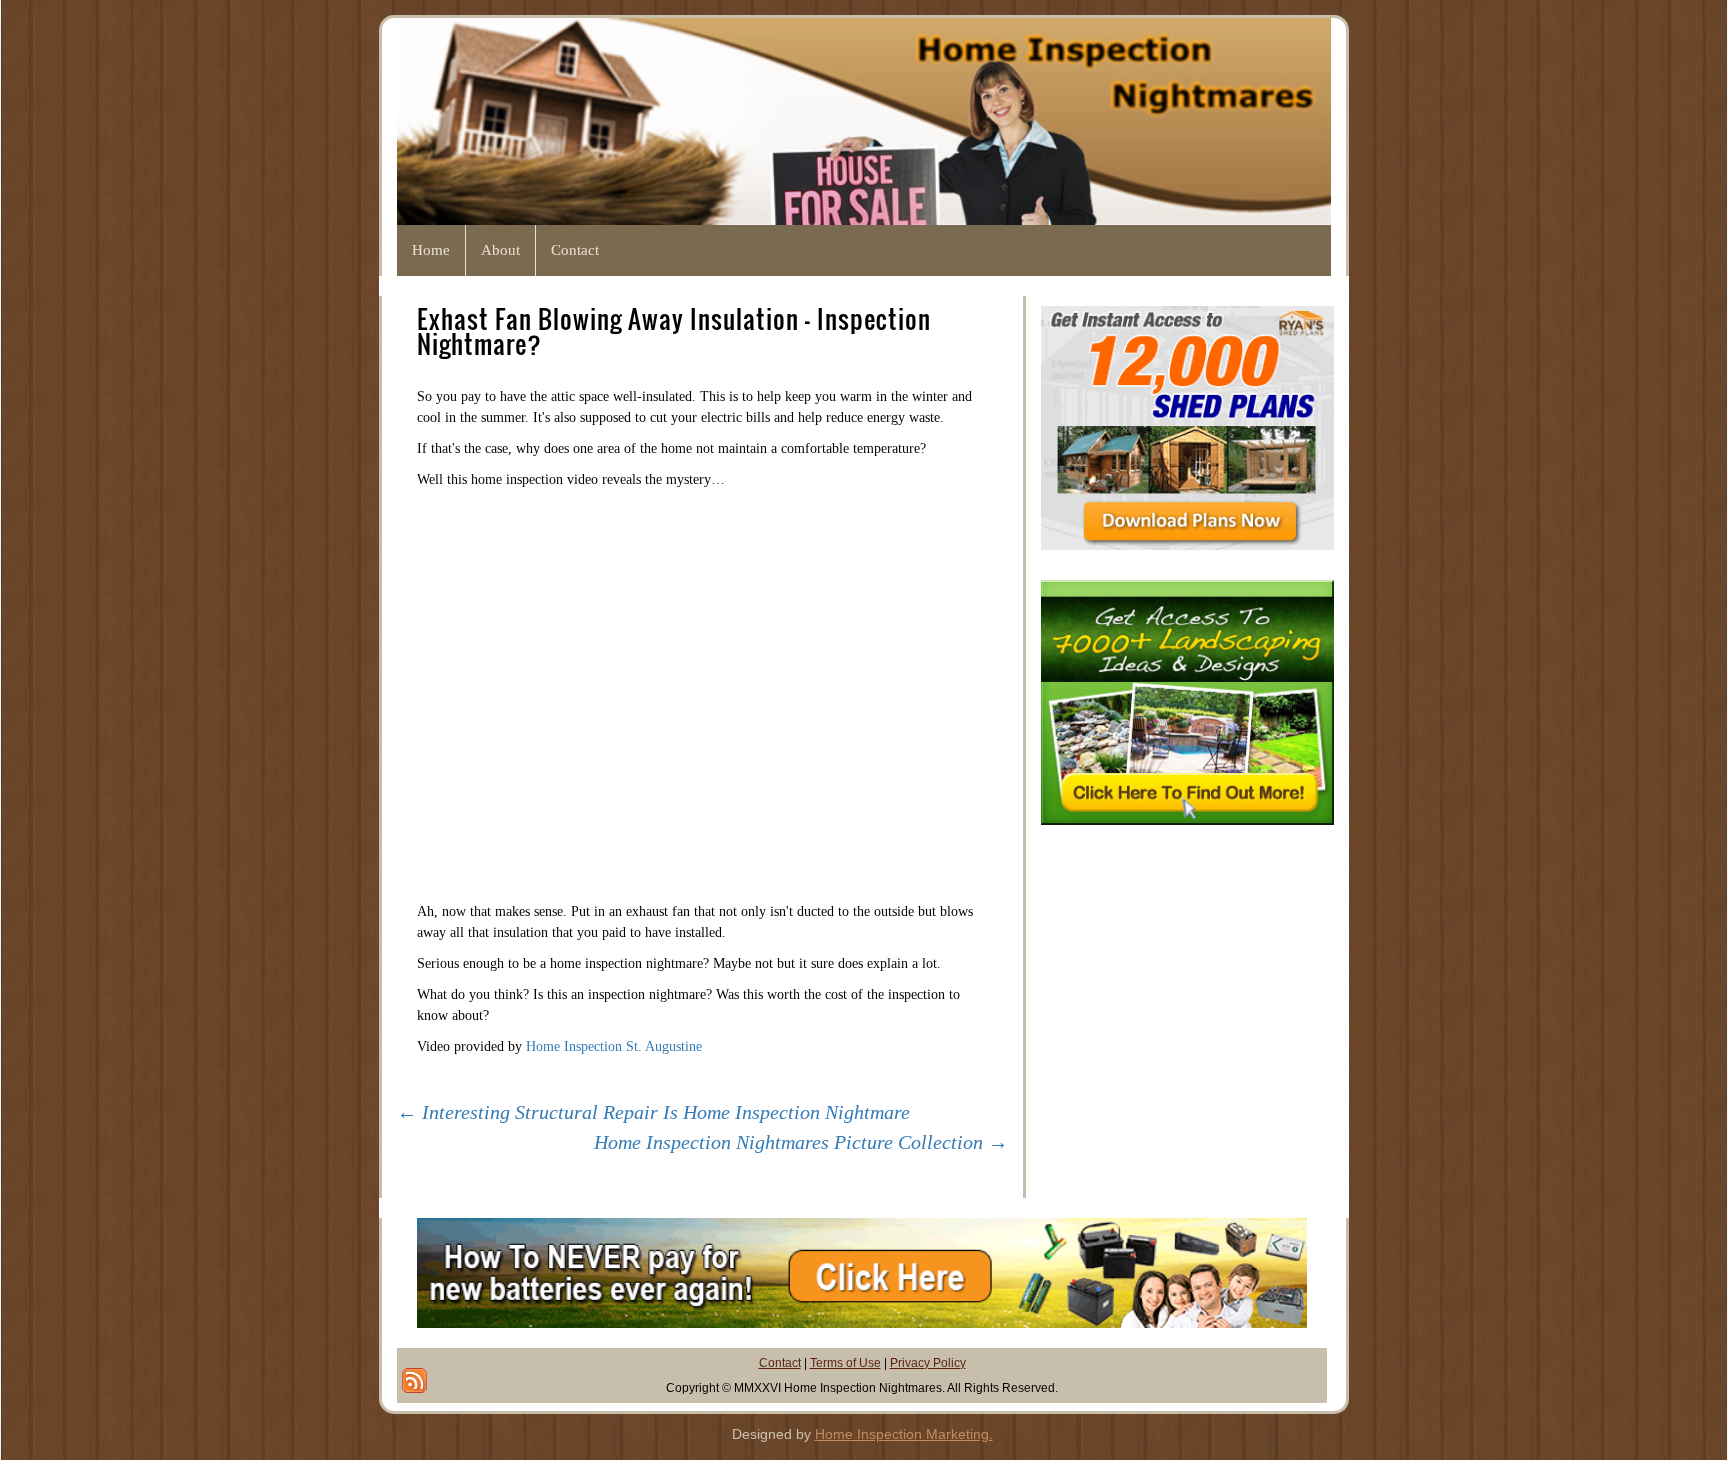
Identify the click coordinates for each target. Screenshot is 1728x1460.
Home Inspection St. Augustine (614, 1046)
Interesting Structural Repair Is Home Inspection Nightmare (653, 1112)
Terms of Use (845, 1363)
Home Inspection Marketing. (904, 1434)
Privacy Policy (928, 1363)
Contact (780, 1363)
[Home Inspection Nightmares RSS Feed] (414, 1380)
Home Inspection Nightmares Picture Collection (801, 1142)
